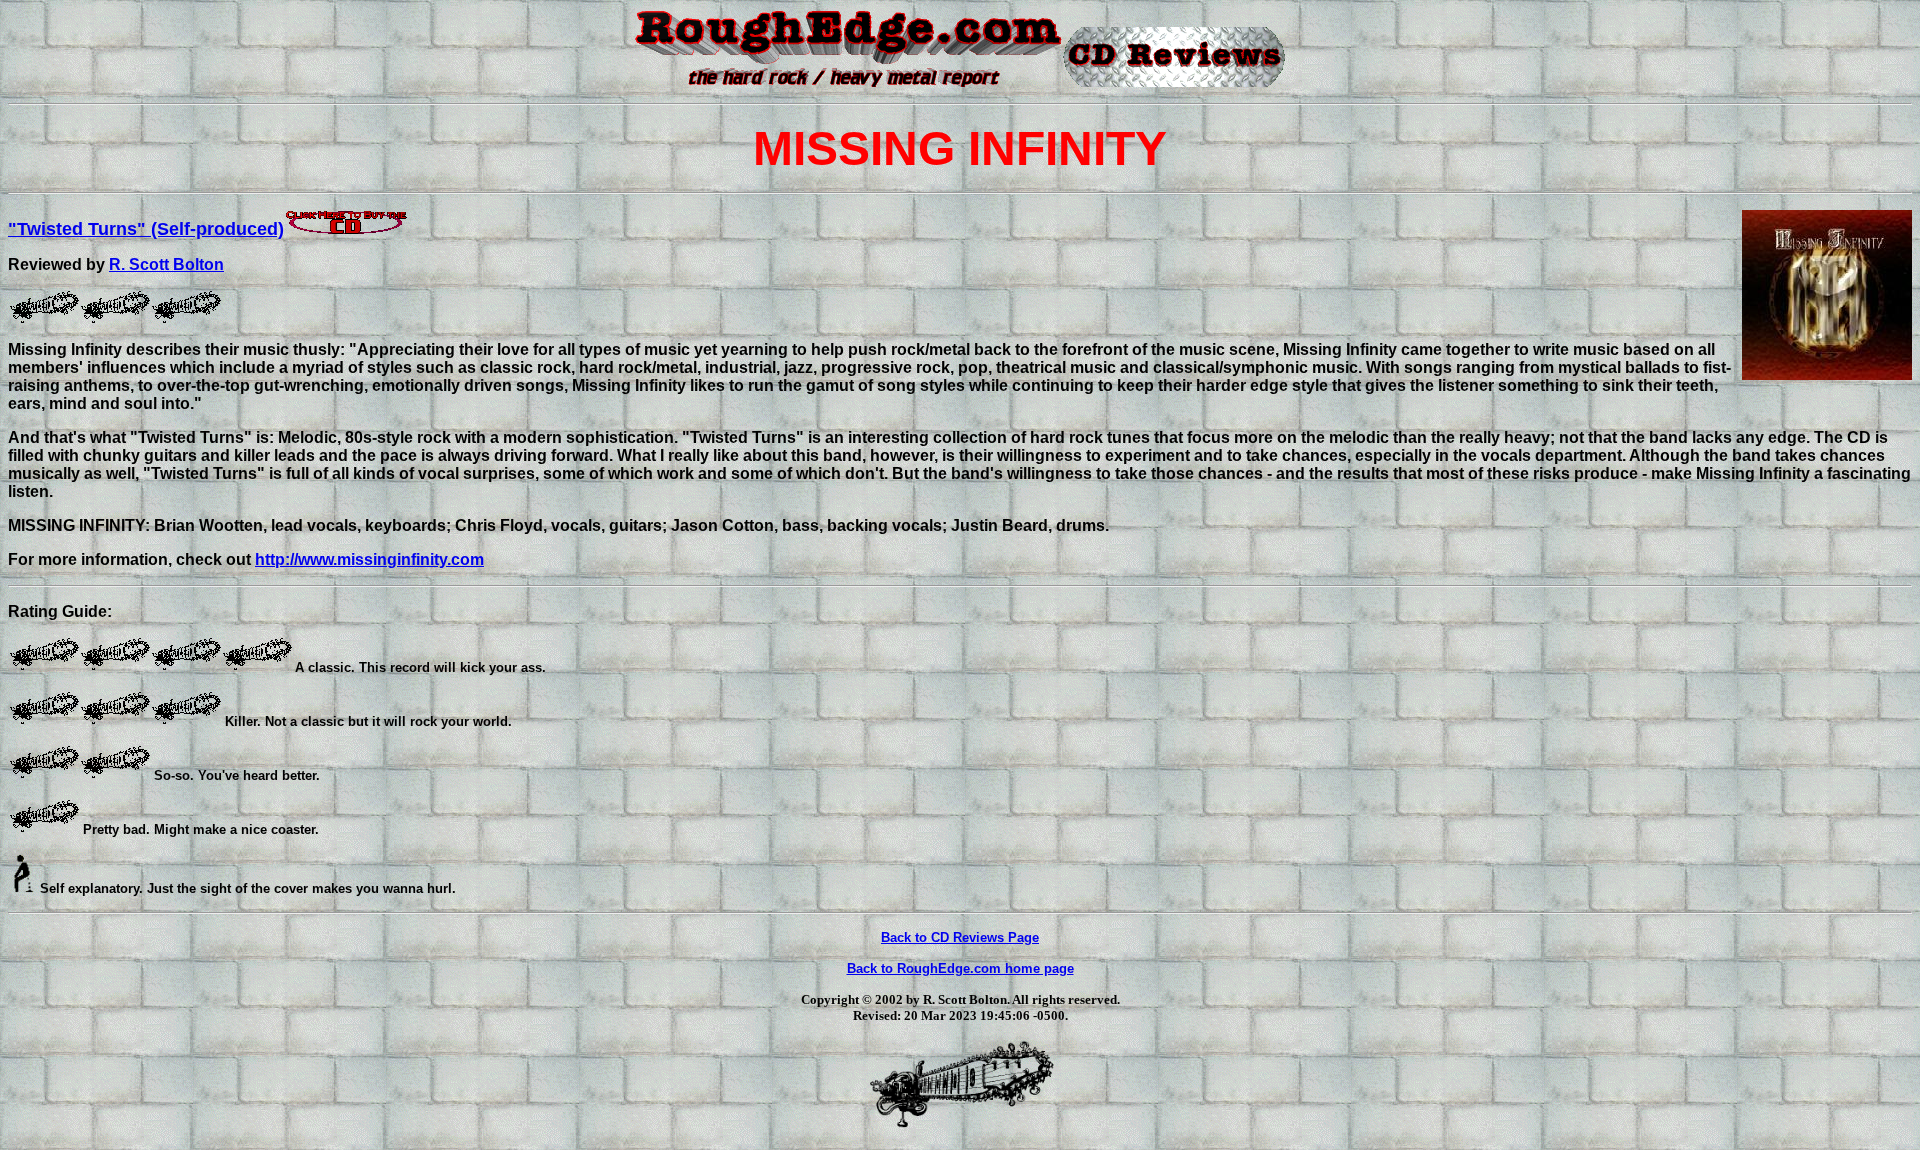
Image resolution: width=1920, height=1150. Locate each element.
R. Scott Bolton (166, 264)
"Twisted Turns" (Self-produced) (146, 229)
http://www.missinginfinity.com (369, 559)
